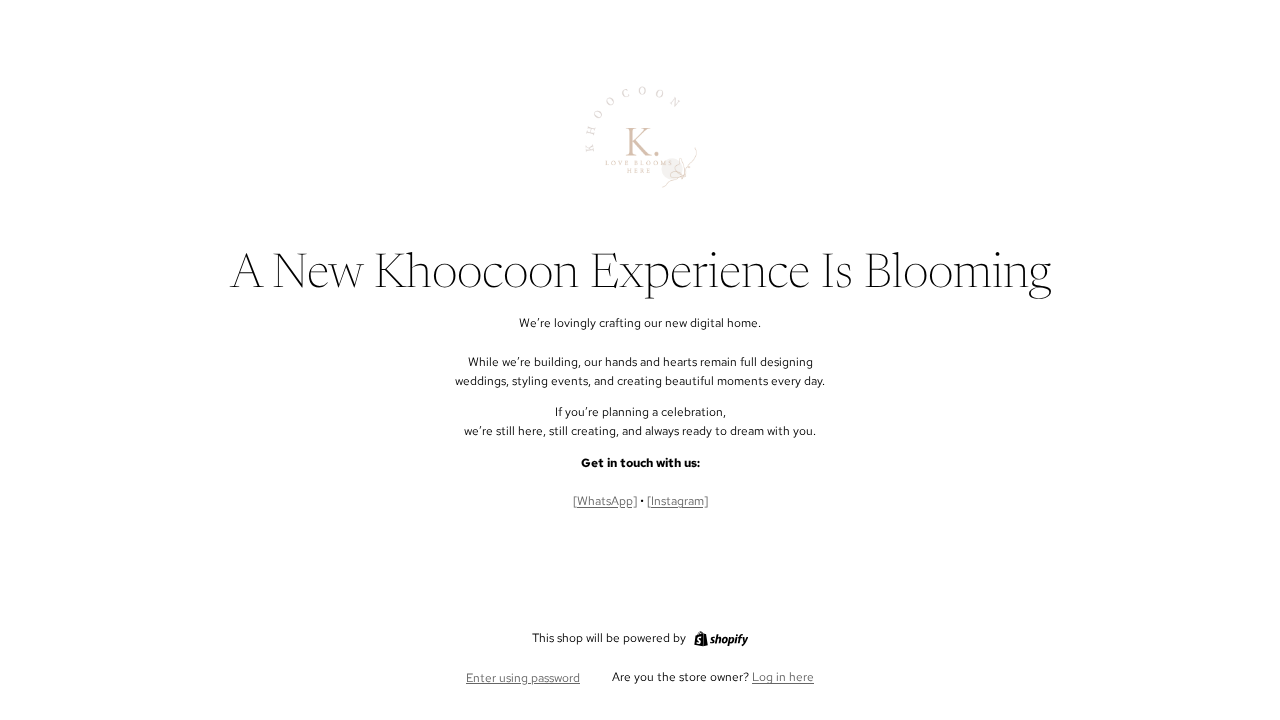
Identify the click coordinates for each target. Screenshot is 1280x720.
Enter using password (523, 678)
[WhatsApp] (605, 501)
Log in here (783, 677)
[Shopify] (721, 639)
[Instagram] (677, 501)
